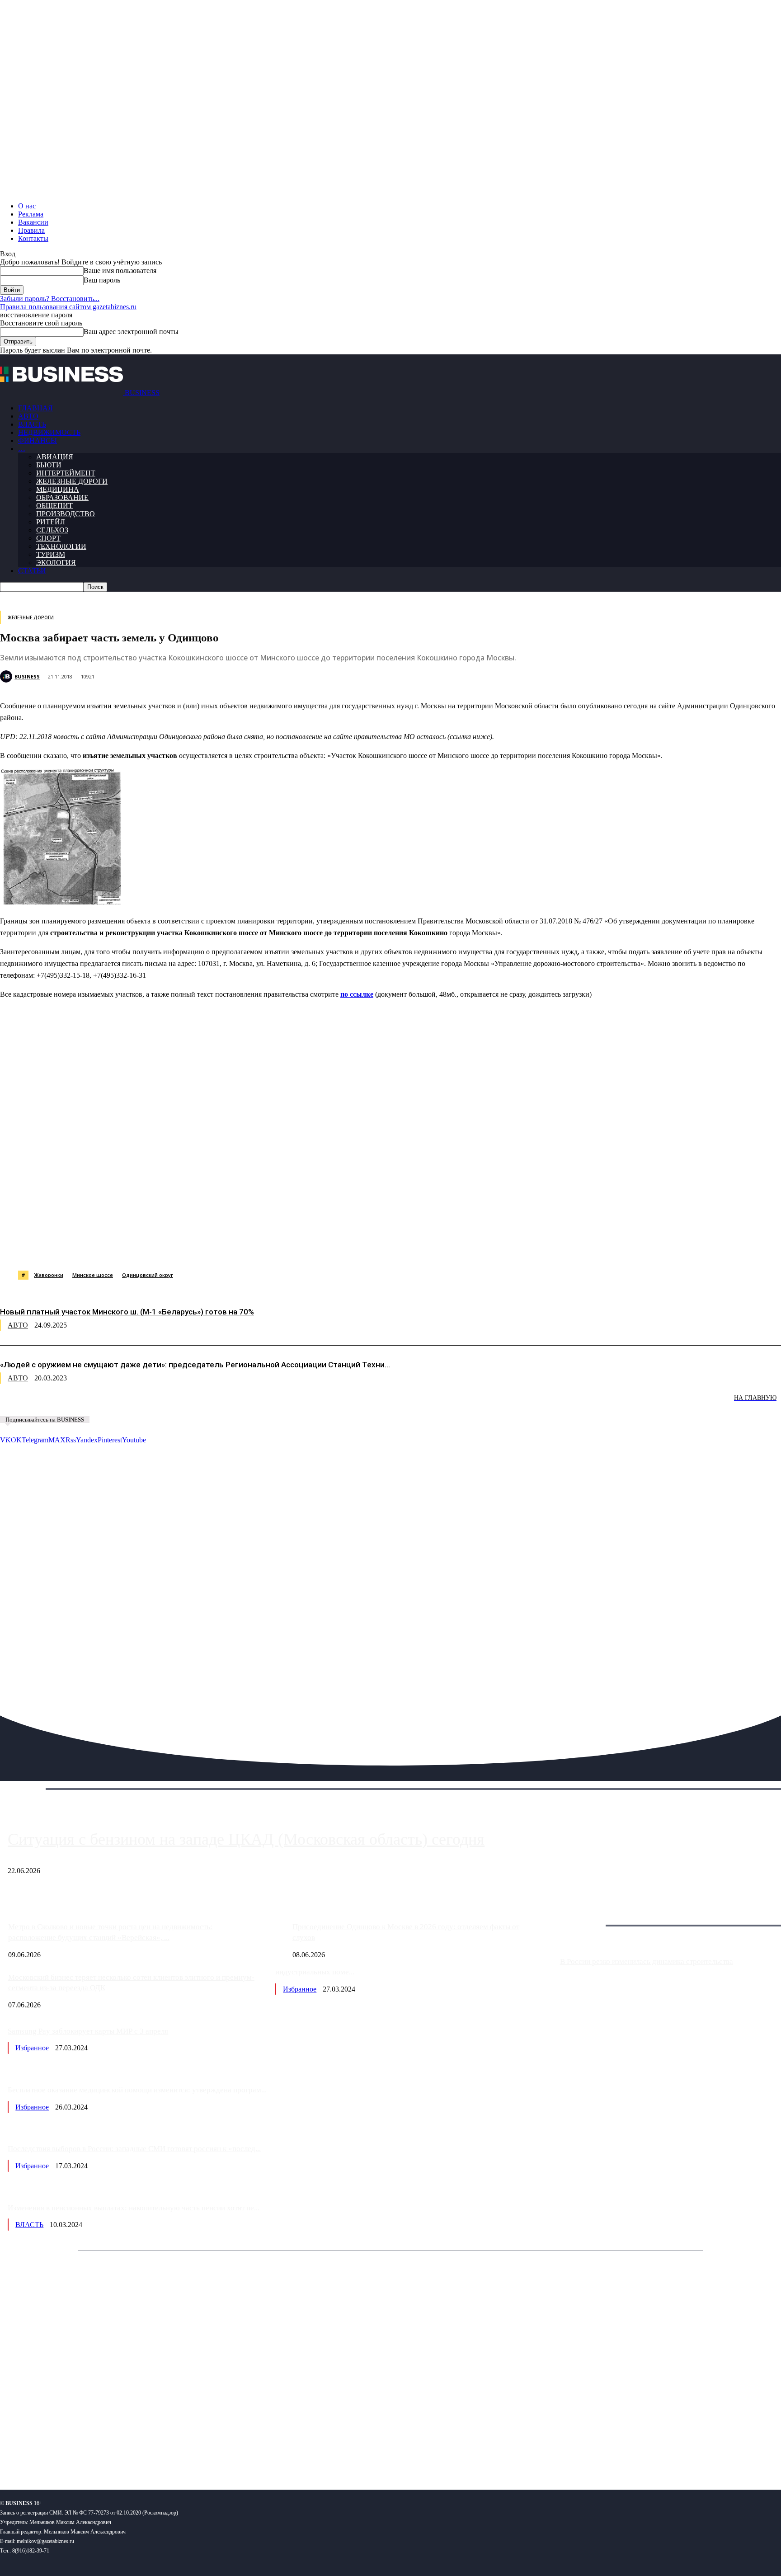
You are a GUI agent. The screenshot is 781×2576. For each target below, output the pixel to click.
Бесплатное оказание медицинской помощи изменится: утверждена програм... (137, 2090)
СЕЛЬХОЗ (52, 530)
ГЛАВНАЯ (35, 408)
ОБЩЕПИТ (54, 506)
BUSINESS (27, 676)
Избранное (300, 1989)
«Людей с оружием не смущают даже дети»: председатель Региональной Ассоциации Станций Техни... (195, 1365)
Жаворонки (49, 1275)
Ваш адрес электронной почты (131, 332)
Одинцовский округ (148, 1275)
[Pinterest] (230, 1248)
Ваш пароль (102, 280)
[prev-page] (45, 1404)
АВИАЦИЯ (55, 457)
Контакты (33, 238)
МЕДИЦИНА (58, 489)
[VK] (165, 1248)
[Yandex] (113, 2453)
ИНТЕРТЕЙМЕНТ (66, 473)
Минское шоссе (93, 1275)
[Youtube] (139, 2453)
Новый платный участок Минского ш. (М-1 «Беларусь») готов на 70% (127, 1312)
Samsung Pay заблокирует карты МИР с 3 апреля (88, 2031)
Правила (31, 230)
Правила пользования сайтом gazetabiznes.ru (68, 307)
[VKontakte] (87, 2453)
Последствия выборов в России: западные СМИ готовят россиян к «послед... (134, 2149)
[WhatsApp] (101, 1248)
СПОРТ (48, 538)
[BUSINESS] (7, 676)
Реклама (31, 214)
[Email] (359, 1248)
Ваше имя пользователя (120, 271)
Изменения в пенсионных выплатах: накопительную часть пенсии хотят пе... (134, 2208)
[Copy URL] (392, 1248)
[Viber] (133, 1248)
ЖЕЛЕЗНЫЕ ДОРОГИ (72, 481)
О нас (27, 206)
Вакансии (33, 222)
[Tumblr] (294, 1248)
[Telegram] (197, 1248)
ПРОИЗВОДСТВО (66, 514)
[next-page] (136, 1404)
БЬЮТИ (49, 465)
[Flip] (327, 1248)
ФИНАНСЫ (38, 440)
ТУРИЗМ (51, 554)
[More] (457, 1248)
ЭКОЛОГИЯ (56, 563)
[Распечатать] (424, 1248)
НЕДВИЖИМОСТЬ (49, 432)
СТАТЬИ (32, 571)
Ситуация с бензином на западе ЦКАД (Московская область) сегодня (246, 1839)
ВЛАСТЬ (32, 424)
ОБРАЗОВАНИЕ (62, 497)
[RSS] (36, 2453)
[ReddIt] (262, 1248)
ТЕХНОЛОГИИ (61, 546)
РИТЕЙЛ (51, 522)
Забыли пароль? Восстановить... (50, 299)
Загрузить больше (587, 1915)
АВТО (28, 416)
